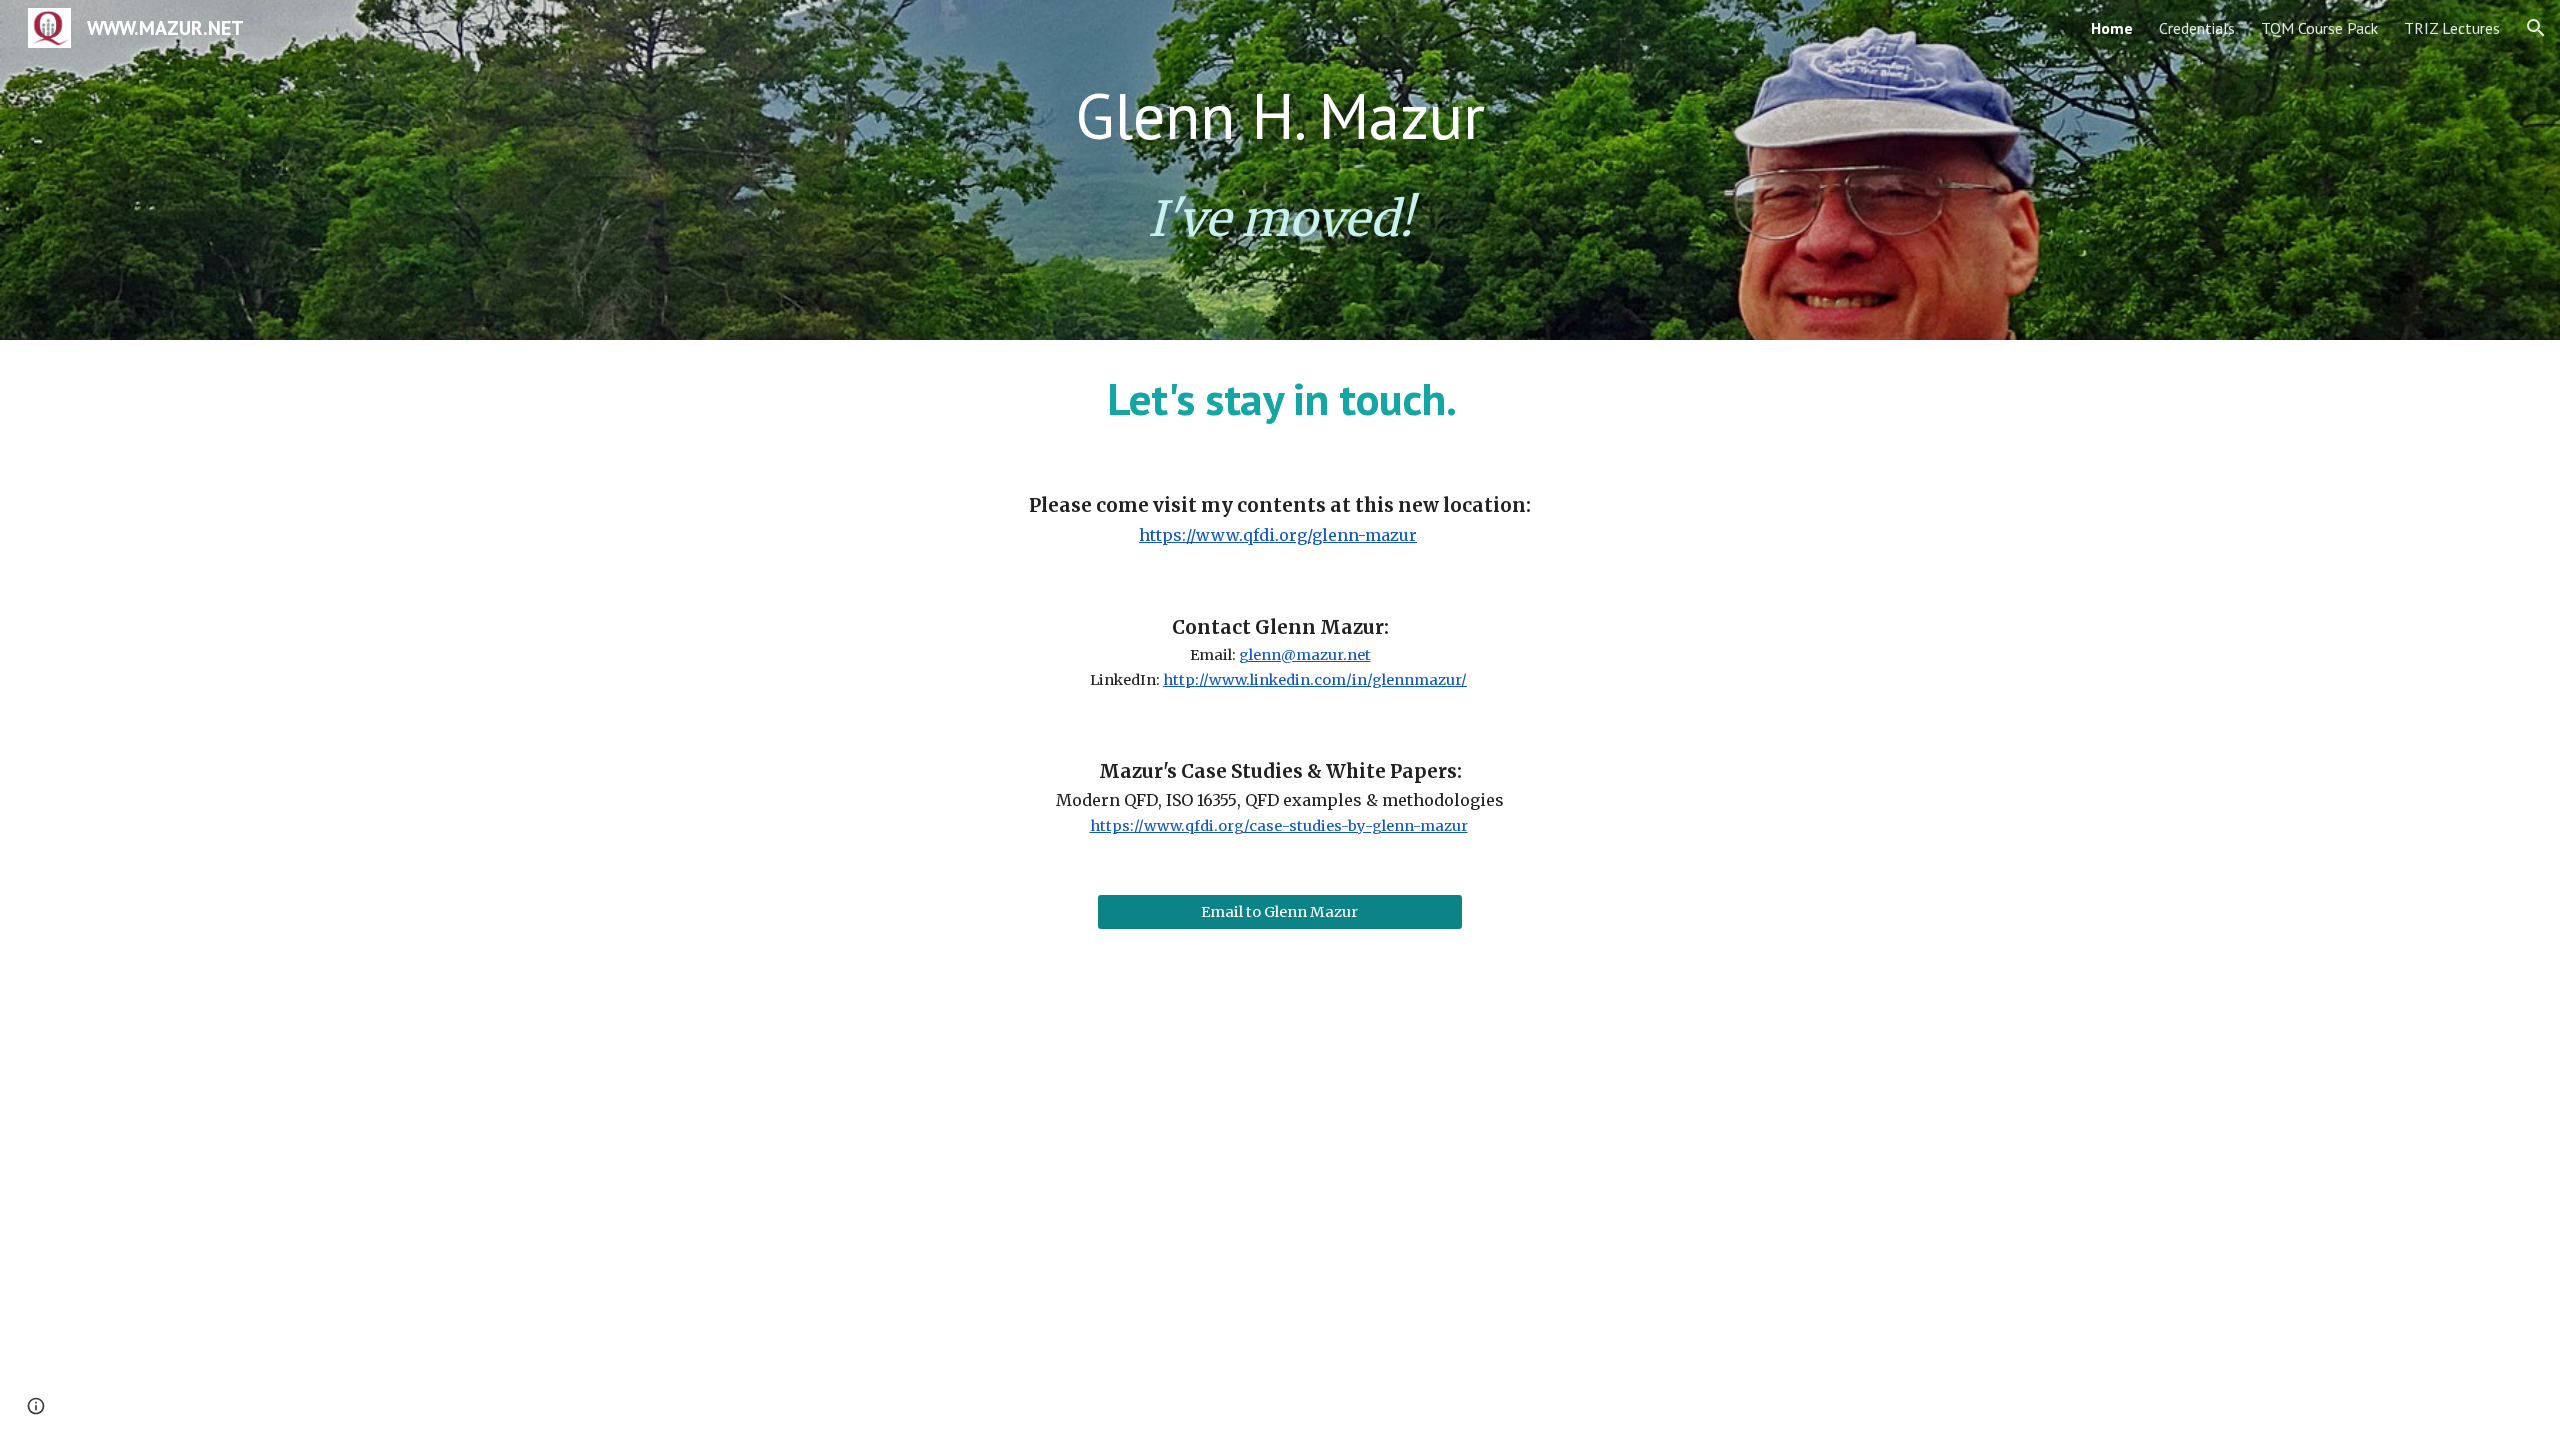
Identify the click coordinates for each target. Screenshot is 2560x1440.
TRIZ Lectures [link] (2452, 28)
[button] (2536, 28)
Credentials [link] (2197, 28)
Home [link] (2112, 28)
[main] (1280, 116)
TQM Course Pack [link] (2319, 28)
